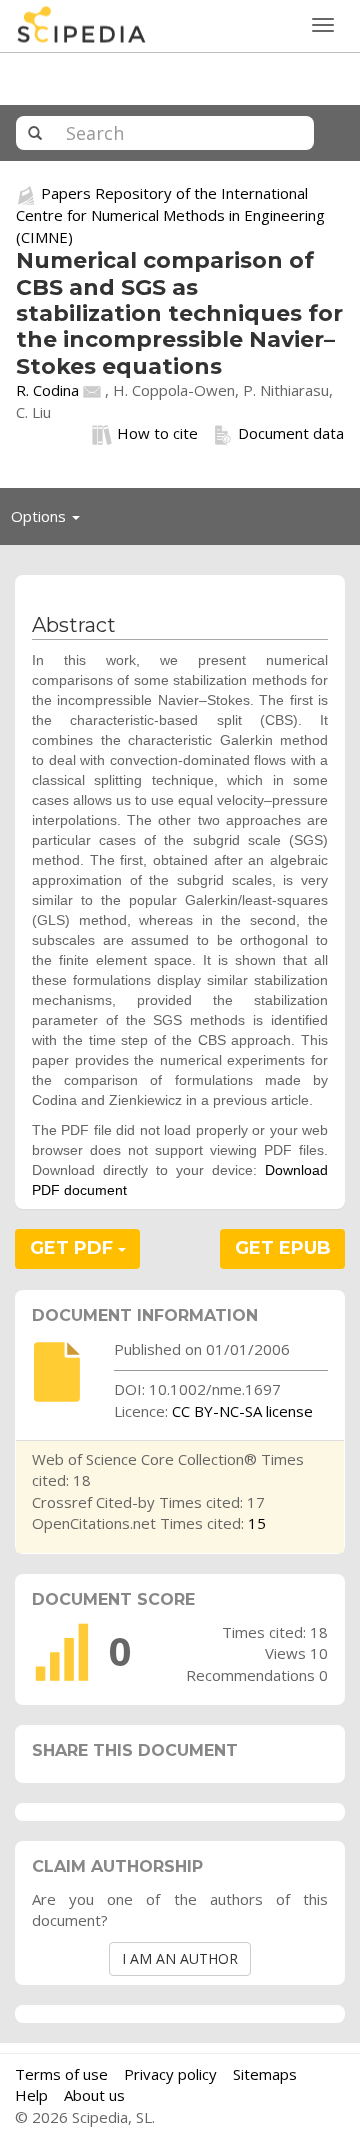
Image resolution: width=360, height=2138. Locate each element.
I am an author (180, 1958)
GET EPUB (283, 1248)
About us (94, 2095)
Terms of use (61, 2074)
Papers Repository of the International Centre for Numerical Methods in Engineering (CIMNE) (170, 214)
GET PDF (74, 1248)
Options (51, 521)
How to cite (157, 433)
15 (257, 1523)
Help (31, 2095)
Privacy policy (170, 2074)
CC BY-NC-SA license (242, 1411)
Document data (291, 433)
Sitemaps (265, 2074)
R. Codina (47, 390)
